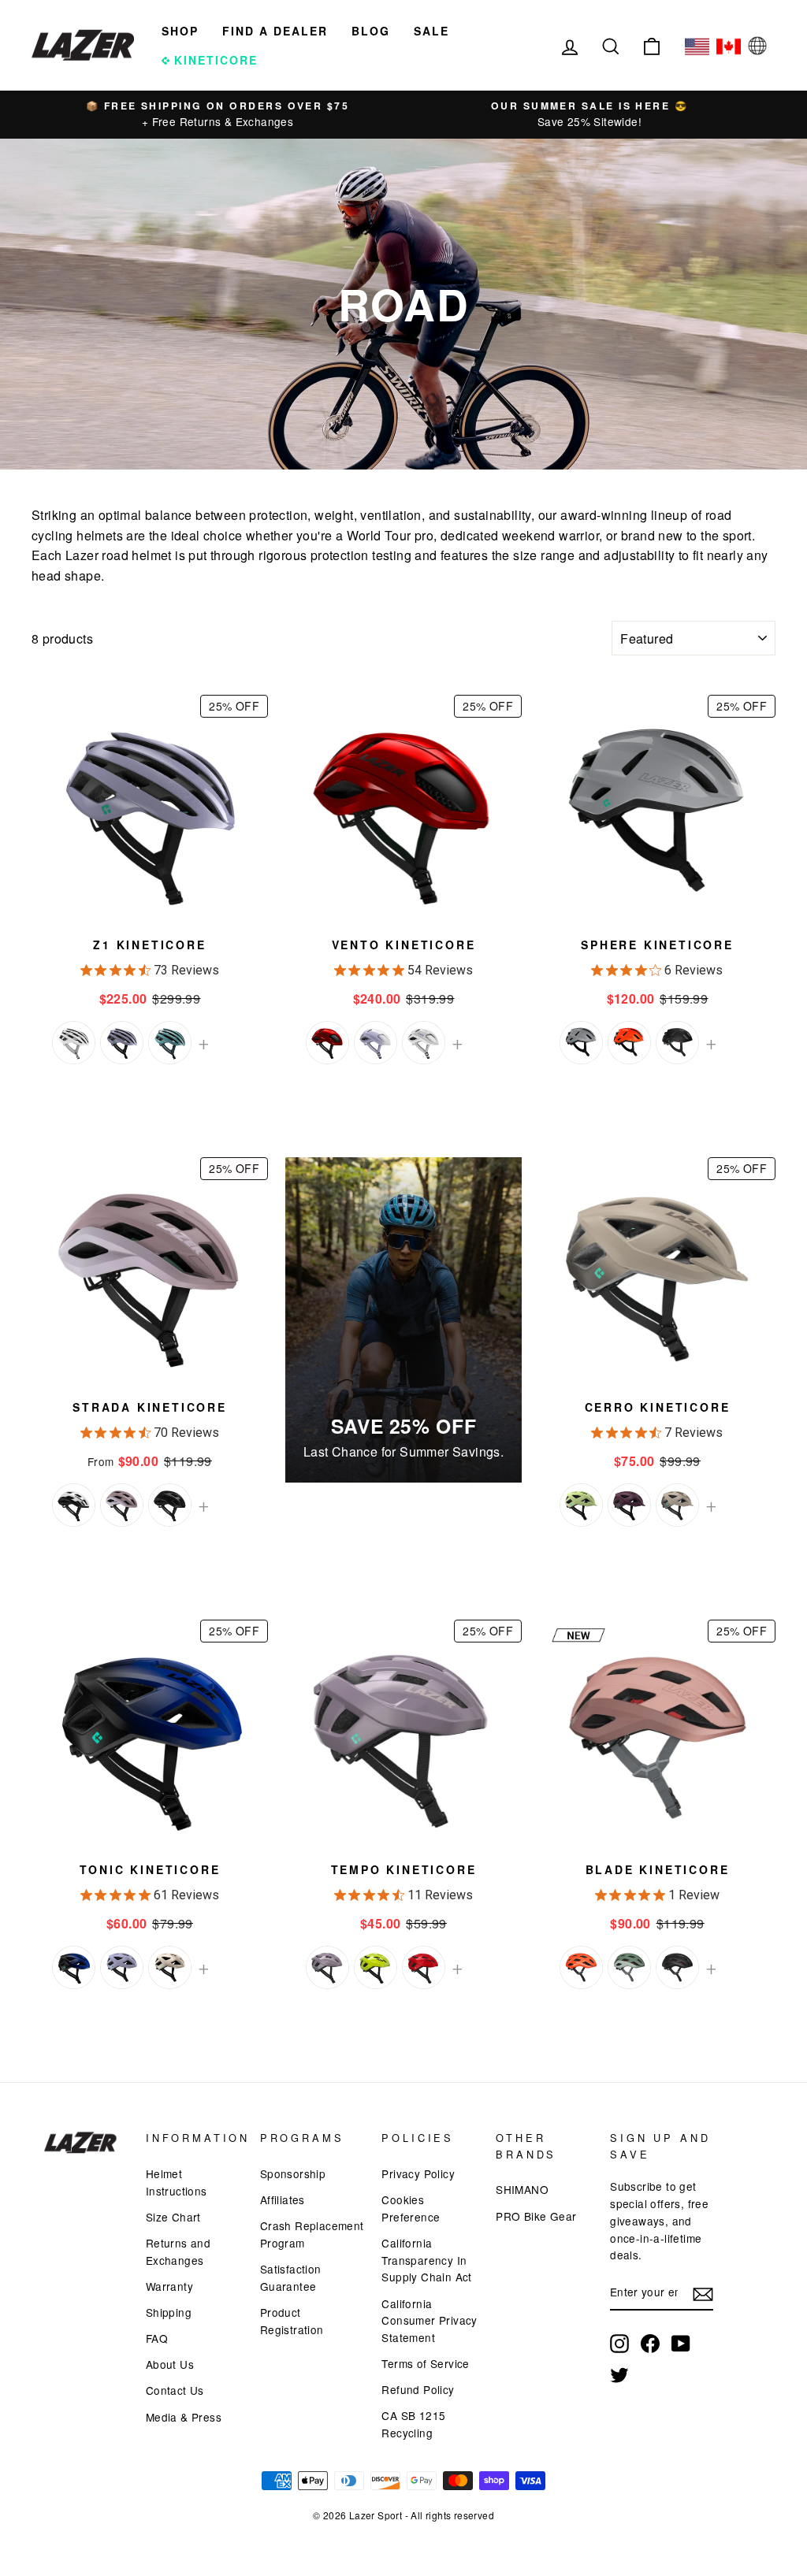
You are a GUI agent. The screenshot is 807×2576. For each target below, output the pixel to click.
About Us (170, 2364)
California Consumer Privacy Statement (429, 2321)
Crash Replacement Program (312, 2234)
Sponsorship (293, 2173)
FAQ (157, 2338)
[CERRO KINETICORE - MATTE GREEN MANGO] (581, 1505)
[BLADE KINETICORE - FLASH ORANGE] (581, 1967)
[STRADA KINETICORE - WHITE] (74, 1505)
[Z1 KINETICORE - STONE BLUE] (170, 1043)
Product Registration (292, 2321)
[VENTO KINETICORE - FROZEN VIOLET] (376, 1043)
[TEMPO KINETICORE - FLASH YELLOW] (376, 1967)
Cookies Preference (411, 2208)
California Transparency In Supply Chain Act (426, 2260)
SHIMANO (522, 2189)
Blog (371, 31)
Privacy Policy (418, 2173)
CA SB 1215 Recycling (413, 2424)
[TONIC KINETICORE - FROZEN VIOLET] (122, 1967)
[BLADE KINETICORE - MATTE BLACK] (677, 1967)
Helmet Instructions (177, 2182)
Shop (180, 31)
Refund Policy (418, 2389)
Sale (431, 31)
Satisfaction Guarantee (291, 2277)
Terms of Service (425, 2363)
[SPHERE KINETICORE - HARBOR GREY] (581, 1043)
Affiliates (283, 2199)
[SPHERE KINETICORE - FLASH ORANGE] (629, 1043)
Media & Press (184, 2417)
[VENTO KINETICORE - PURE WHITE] (424, 1043)
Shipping (169, 2312)
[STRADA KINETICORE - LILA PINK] (122, 1505)
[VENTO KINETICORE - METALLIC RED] (327, 1043)
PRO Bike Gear (536, 2216)
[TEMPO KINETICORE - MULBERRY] (327, 1967)
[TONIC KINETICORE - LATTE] (170, 1967)
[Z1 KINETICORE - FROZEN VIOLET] (122, 1043)
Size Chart (173, 2217)
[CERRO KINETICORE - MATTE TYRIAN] (629, 1505)
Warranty (169, 2286)
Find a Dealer (275, 31)
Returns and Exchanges (178, 2251)
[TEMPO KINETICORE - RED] (424, 1967)
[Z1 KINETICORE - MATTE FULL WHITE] (74, 1043)
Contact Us (175, 2390)
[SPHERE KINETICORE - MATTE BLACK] (677, 1043)
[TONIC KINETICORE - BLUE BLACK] (74, 1967)
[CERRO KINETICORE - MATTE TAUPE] (677, 1505)
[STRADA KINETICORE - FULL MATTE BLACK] (170, 1505)
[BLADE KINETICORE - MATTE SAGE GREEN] (629, 1967)
